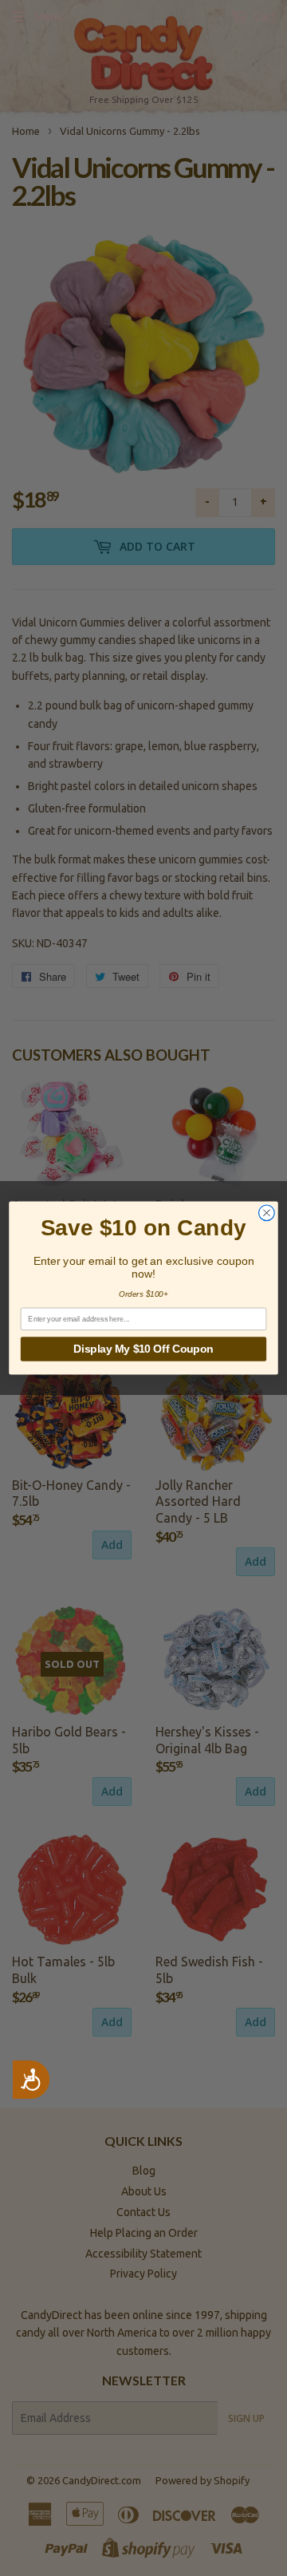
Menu (49, 17)
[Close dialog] (267, 1213)
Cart (263, 17)
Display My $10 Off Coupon (143, 1349)
